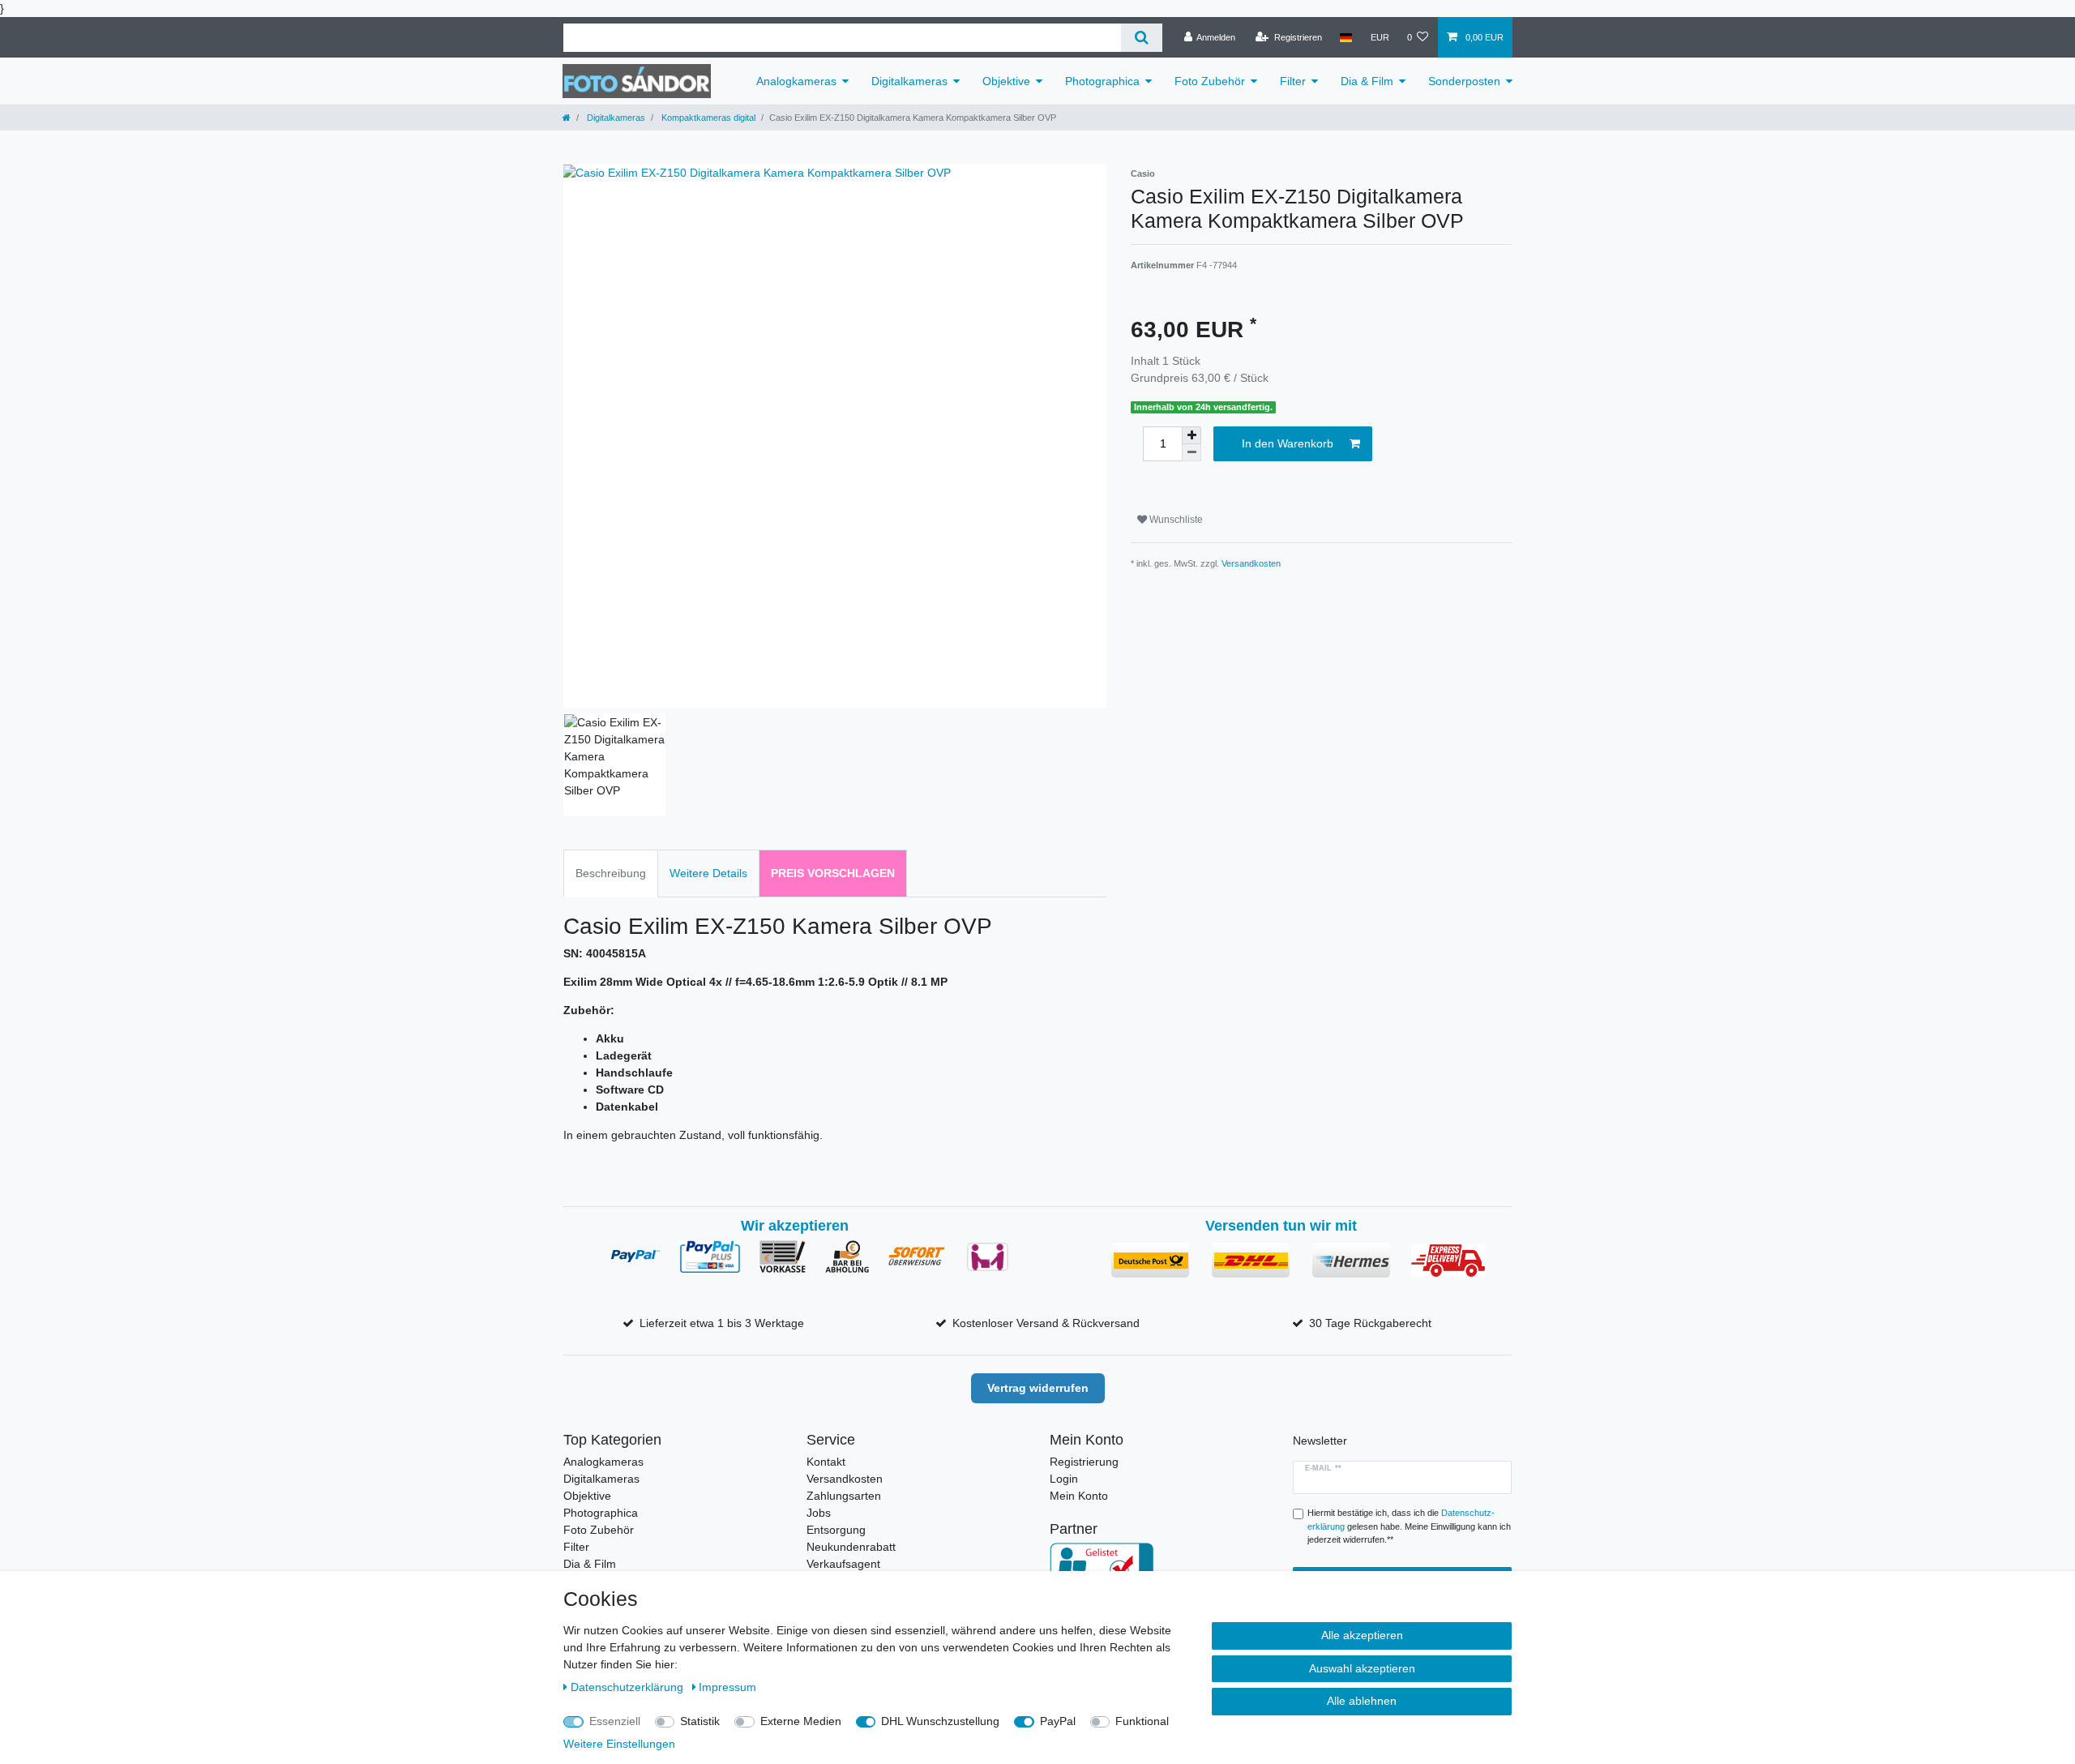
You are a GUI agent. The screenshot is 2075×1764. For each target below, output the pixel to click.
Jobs (819, 1513)
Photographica (1102, 81)
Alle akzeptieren (1362, 1635)
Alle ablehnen (1362, 1701)
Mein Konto (1079, 1496)
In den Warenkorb (1288, 443)
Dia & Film (1367, 81)
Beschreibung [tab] (611, 873)
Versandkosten (1251, 563)
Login (1064, 1479)
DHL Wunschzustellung (940, 1721)
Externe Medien (801, 1721)
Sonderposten (1464, 81)
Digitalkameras (909, 81)
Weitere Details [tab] (708, 873)
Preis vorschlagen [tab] (833, 873)
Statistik (700, 1721)
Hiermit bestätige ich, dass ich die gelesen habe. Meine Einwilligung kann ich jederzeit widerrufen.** (1409, 1526)
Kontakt (826, 1462)
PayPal (1058, 1721)
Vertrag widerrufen (1038, 1388)
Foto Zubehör (1210, 81)
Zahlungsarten (844, 1496)
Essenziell (615, 1721)
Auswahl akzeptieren (1362, 1668)
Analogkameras (796, 81)
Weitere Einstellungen (619, 1744)
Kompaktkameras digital (707, 118)
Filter (1293, 81)
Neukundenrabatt (851, 1547)
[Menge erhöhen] (1192, 435)
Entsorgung (836, 1530)
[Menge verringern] (1192, 453)
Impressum (727, 1687)
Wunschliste (1175, 520)
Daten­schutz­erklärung (629, 1687)
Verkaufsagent (843, 1564)
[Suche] (1142, 38)
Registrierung (1084, 1462)
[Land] (1346, 37)
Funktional (1142, 1721)
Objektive (1006, 81)
